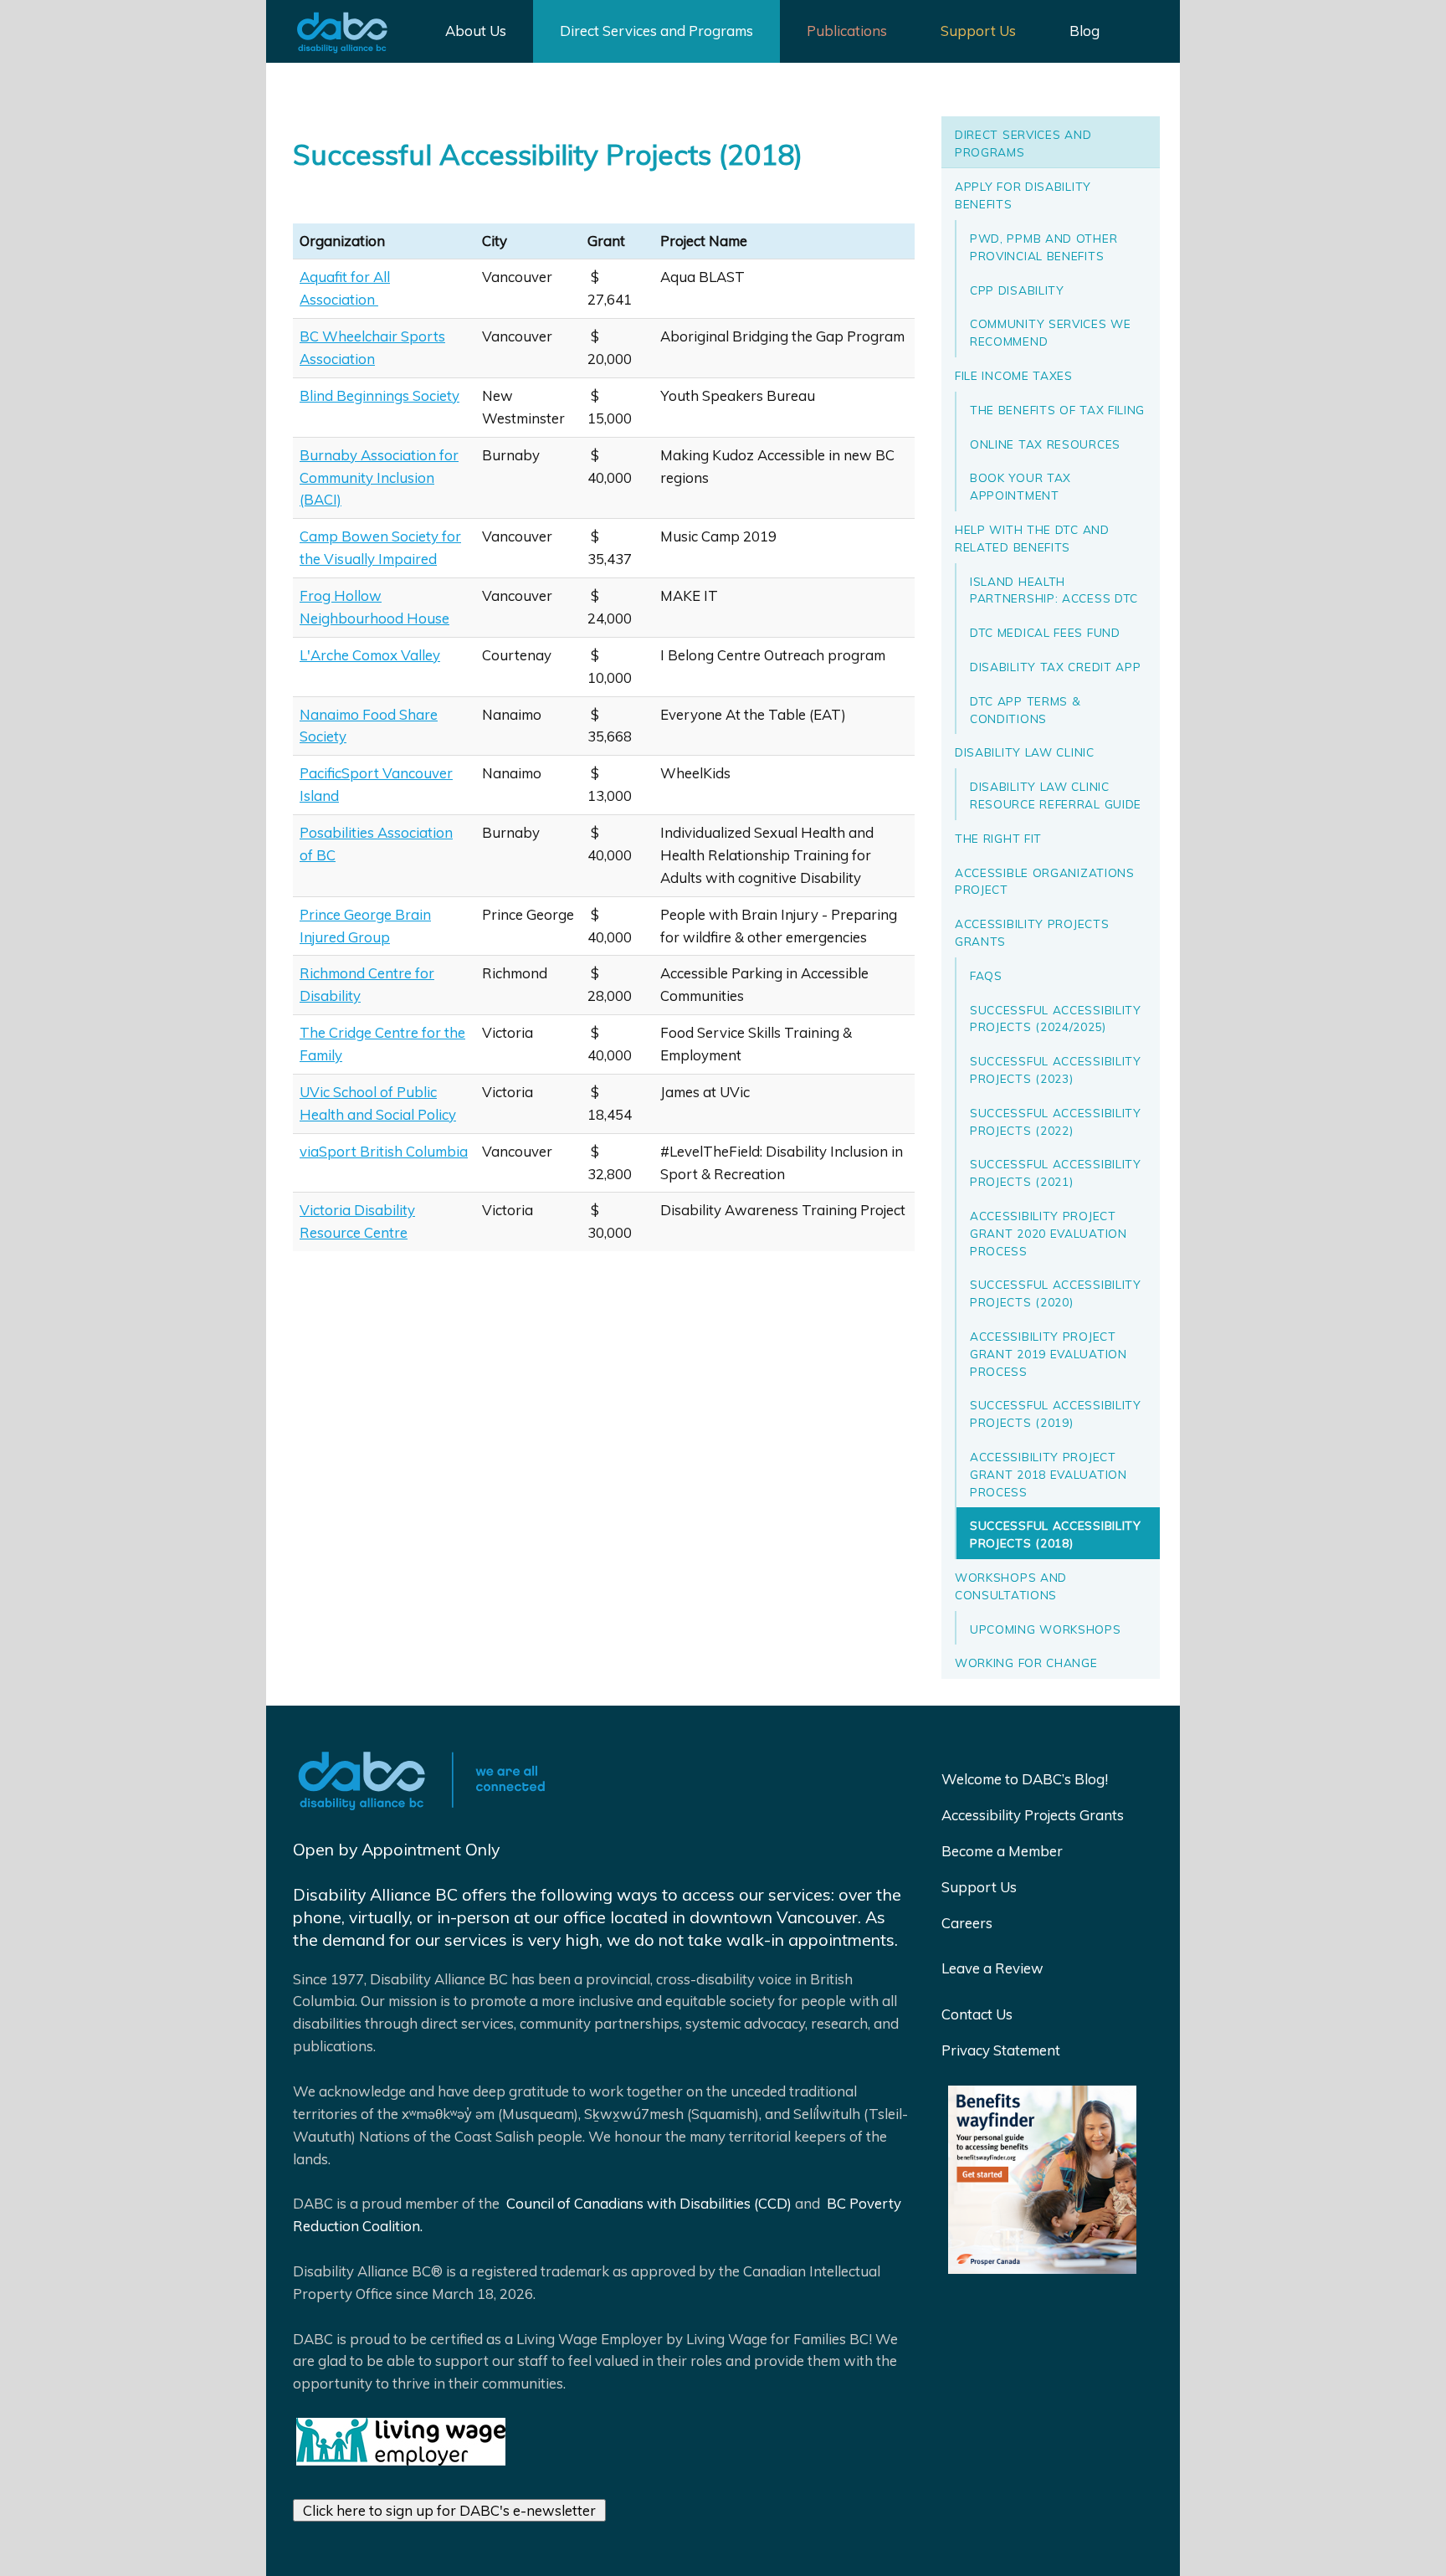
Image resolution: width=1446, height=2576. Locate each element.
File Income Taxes (1014, 375)
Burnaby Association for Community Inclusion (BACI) (379, 477)
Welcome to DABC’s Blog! (1025, 1779)
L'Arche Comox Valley (370, 655)
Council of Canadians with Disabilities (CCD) (647, 2203)
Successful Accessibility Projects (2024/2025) (1056, 1019)
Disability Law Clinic (1025, 752)
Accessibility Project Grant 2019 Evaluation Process (1049, 1354)
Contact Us (977, 2014)
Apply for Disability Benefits (1023, 195)
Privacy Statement (1001, 2050)
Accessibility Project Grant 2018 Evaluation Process (1049, 1474)
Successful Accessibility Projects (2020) (1056, 1293)
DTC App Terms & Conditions (1026, 710)
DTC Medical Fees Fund (1045, 632)
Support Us (978, 31)
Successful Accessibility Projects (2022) (1056, 1121)
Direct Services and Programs (656, 31)
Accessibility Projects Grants (1032, 932)
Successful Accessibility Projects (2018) (1056, 1534)
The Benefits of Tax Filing (1057, 410)
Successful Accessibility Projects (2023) (1056, 1070)
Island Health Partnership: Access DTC (1054, 590)
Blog (1084, 31)
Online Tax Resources (1045, 444)
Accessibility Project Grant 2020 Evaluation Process (1049, 1233)
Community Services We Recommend (1051, 332)
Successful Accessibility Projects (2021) (1056, 1173)
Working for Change (1026, 1663)
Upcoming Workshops (1046, 1629)
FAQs (986, 975)
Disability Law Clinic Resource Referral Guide (1056, 795)
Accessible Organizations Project (1045, 881)
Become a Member (1002, 1851)
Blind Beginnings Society (379, 395)
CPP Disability (1017, 290)
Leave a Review (992, 1968)
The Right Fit (998, 838)
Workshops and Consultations (1011, 1586)
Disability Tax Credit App (1056, 667)
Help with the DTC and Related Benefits (1032, 538)
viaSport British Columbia (384, 1151)
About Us (476, 31)
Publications (847, 31)
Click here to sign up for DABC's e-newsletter (449, 2510)
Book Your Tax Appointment (1020, 486)
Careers (967, 1923)
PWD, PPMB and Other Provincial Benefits (1043, 247)
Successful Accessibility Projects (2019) (1056, 1414)
